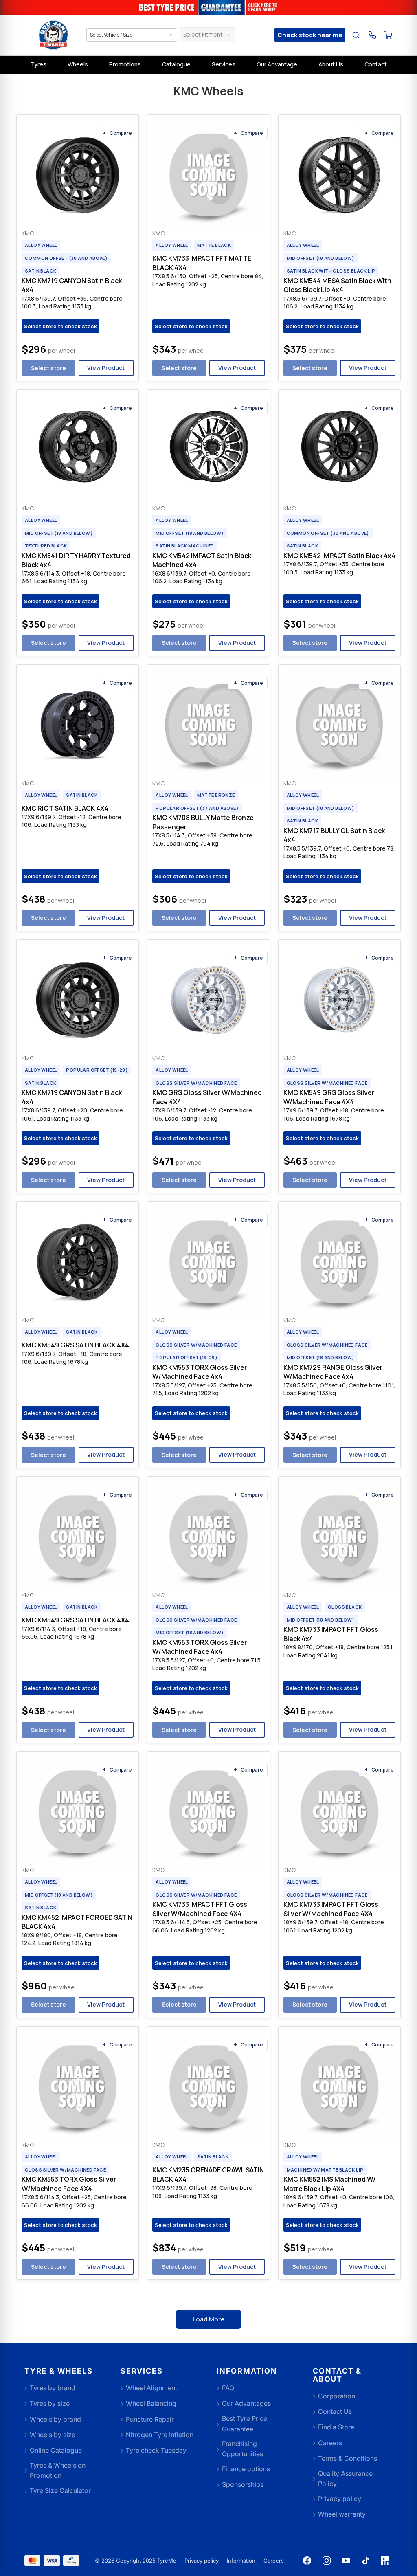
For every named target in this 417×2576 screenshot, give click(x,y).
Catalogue (176, 64)
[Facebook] (307, 2561)
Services (224, 64)
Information (241, 2561)
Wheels (78, 64)
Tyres (38, 64)
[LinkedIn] (385, 2561)
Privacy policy (202, 2561)
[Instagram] (327, 2561)
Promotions (125, 64)
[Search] (356, 35)
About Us (331, 64)
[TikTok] (366, 2561)
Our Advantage (277, 64)
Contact (376, 64)
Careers (274, 2561)
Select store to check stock (60, 326)
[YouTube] (346, 2561)
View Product (106, 368)
